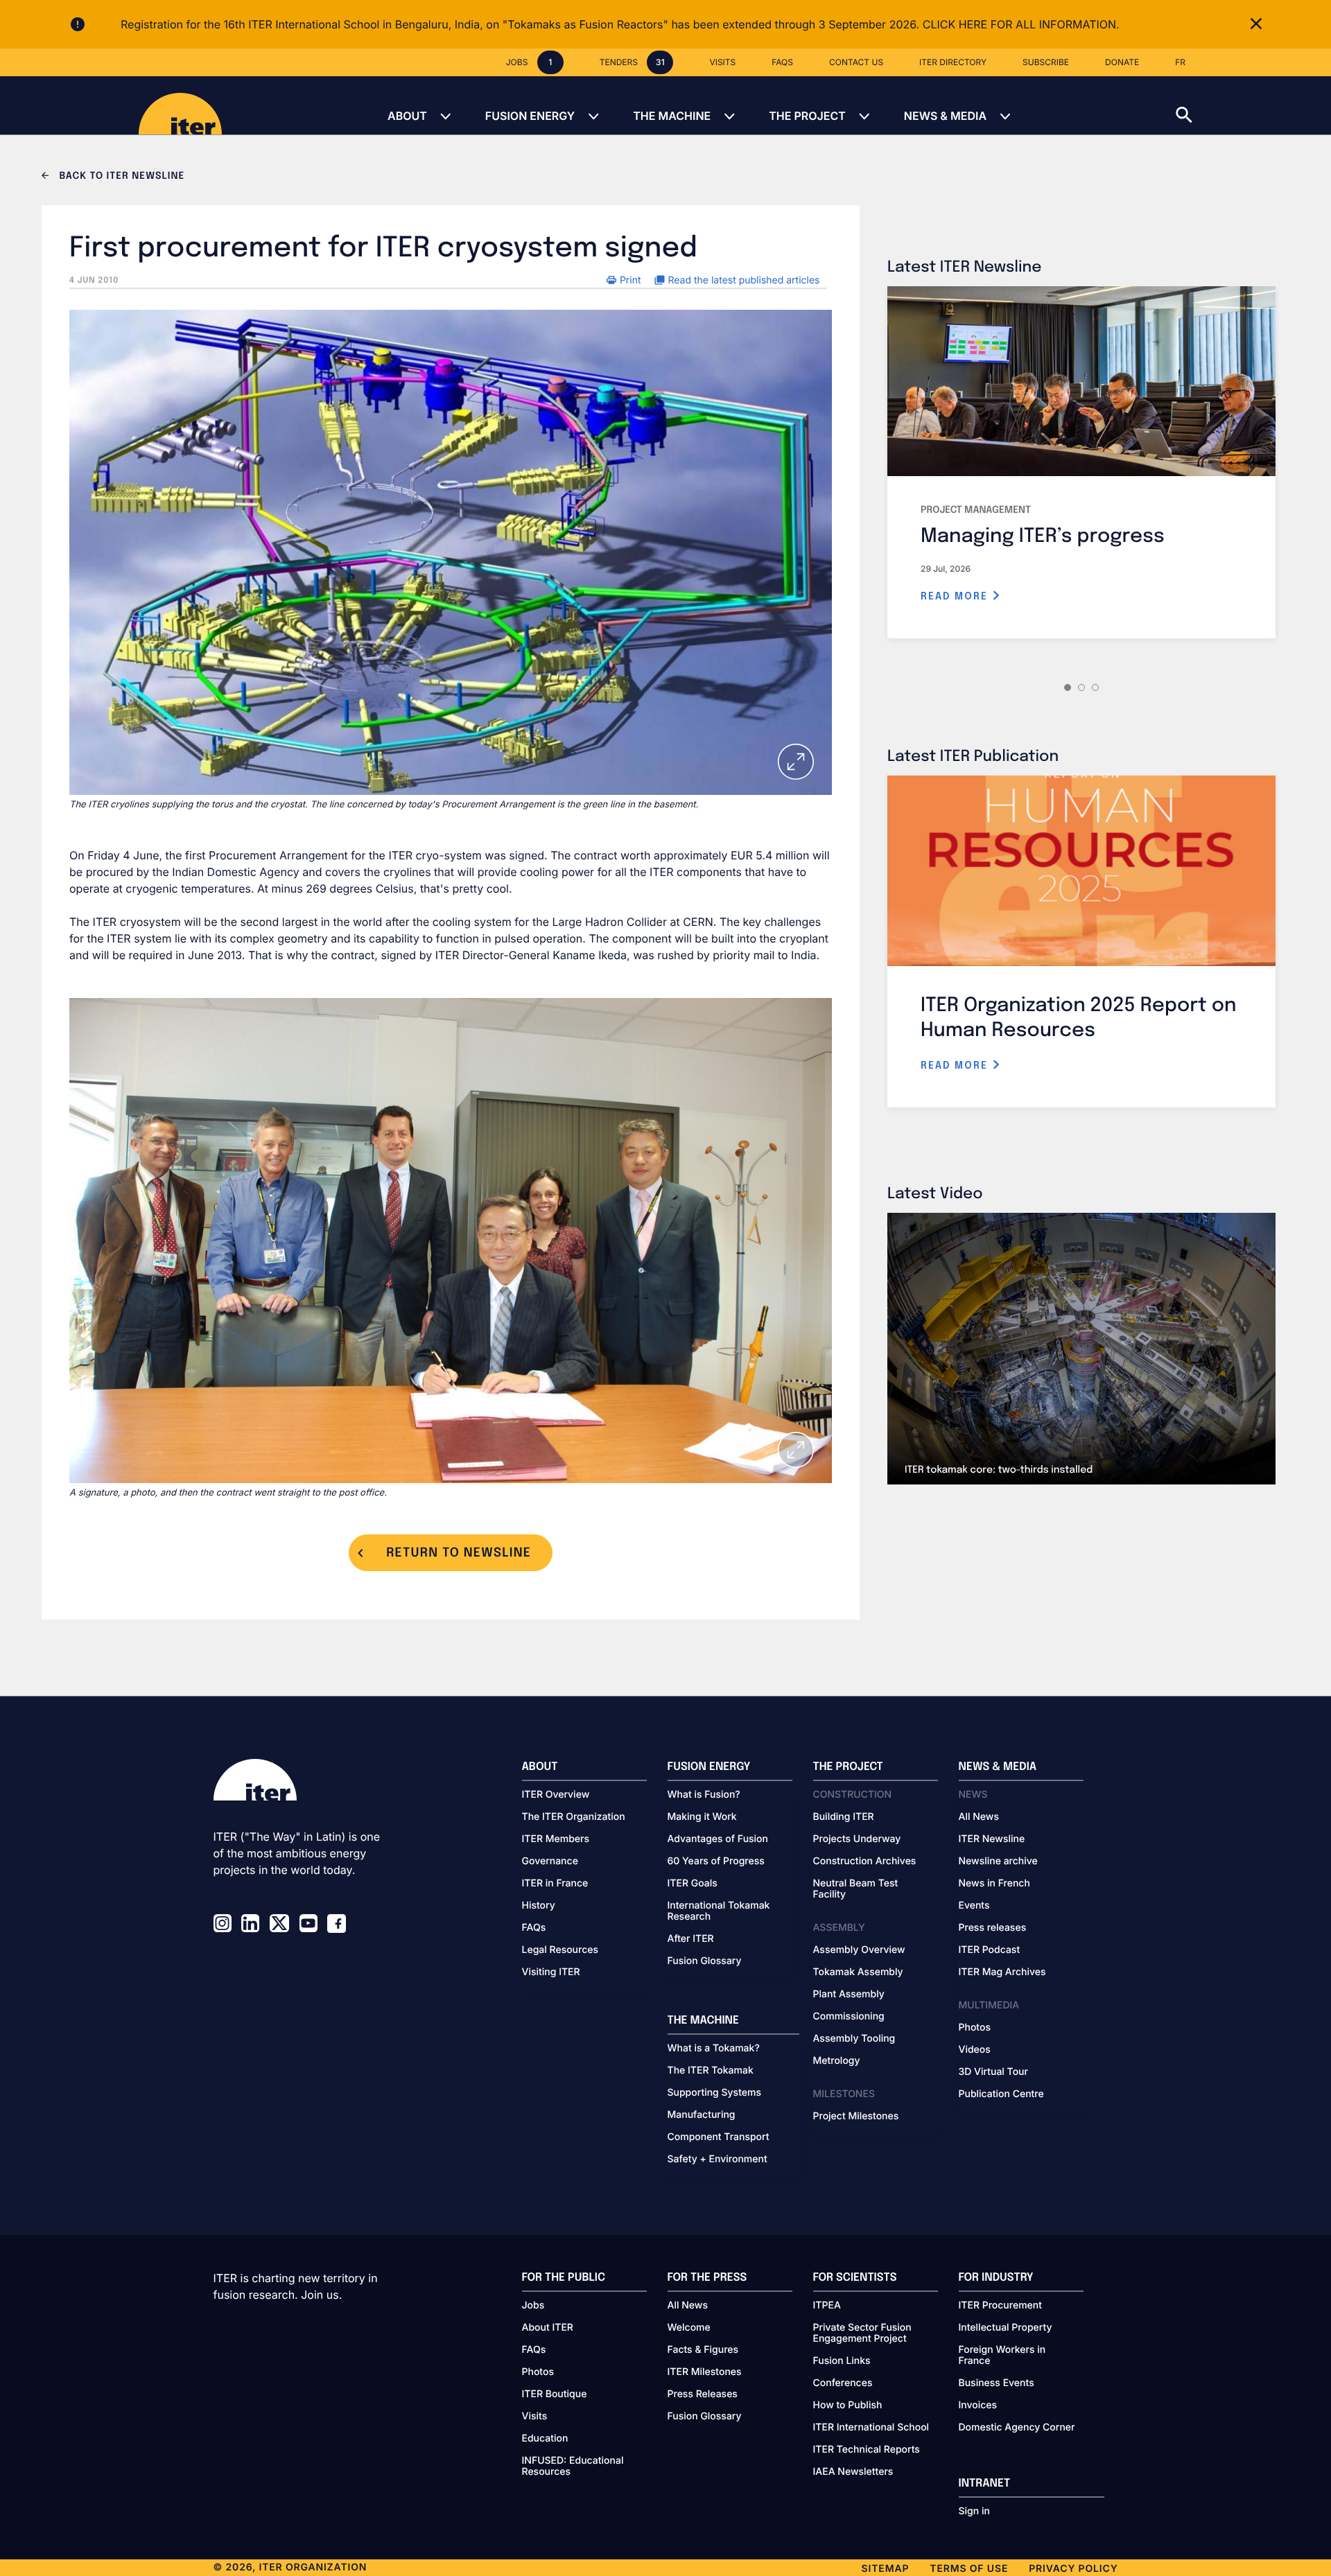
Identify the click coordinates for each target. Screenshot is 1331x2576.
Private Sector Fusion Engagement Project (862, 2333)
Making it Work (702, 1817)
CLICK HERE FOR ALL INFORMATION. (1021, 24)
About (407, 116)
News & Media (945, 116)
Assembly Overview (859, 1950)
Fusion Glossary (705, 1961)
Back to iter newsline (120, 177)
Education (545, 2439)
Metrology (837, 2061)
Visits (535, 2417)
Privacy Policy (1073, 2569)
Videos (975, 2050)
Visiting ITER (551, 1972)
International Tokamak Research (719, 1911)
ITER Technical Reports (867, 2450)
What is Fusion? (704, 1795)
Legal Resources (560, 1950)
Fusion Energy (530, 116)
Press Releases (703, 2394)
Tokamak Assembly (858, 1972)
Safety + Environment (717, 2159)
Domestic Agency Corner (1017, 2428)
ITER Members (556, 1839)
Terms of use (969, 2569)
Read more (956, 597)
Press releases (993, 1928)
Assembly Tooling (854, 2039)
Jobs (533, 2306)
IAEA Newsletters (853, 2472)
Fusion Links (842, 2361)
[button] (1253, 105)
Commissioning (849, 2017)
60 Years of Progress (716, 1861)
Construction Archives (865, 1861)
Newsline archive (998, 1861)
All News (979, 1817)
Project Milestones (856, 2117)
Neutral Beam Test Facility (856, 1889)
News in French (994, 1884)
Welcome (689, 2328)
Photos (975, 2028)
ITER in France (555, 1884)
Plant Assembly (849, 1995)
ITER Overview (556, 1795)
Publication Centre (1001, 2094)
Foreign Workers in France (1002, 2356)
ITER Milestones (705, 2372)
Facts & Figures (703, 2350)
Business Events (997, 2383)
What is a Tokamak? (714, 2049)
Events (974, 1906)
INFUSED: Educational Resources (573, 2467)
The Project (807, 116)
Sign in (974, 2512)
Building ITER (844, 1817)
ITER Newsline (992, 1839)
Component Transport (719, 2137)
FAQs (534, 1928)
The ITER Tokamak (711, 2071)
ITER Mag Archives (1002, 1972)
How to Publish (848, 2406)
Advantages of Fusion (718, 1839)
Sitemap (886, 2569)
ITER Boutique (555, 2394)
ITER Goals (693, 1884)
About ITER (548, 2328)
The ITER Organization (574, 1817)
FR (1180, 62)
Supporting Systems (714, 2093)
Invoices (978, 2406)
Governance (550, 1861)
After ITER (691, 1939)
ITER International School (871, 2428)
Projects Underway (857, 1839)
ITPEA (827, 2306)
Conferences (843, 2383)
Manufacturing (702, 2115)
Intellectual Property (1006, 2328)
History (539, 1906)
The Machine (672, 116)
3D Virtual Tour (993, 2072)
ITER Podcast (990, 1950)
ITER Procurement (1001, 2306)
